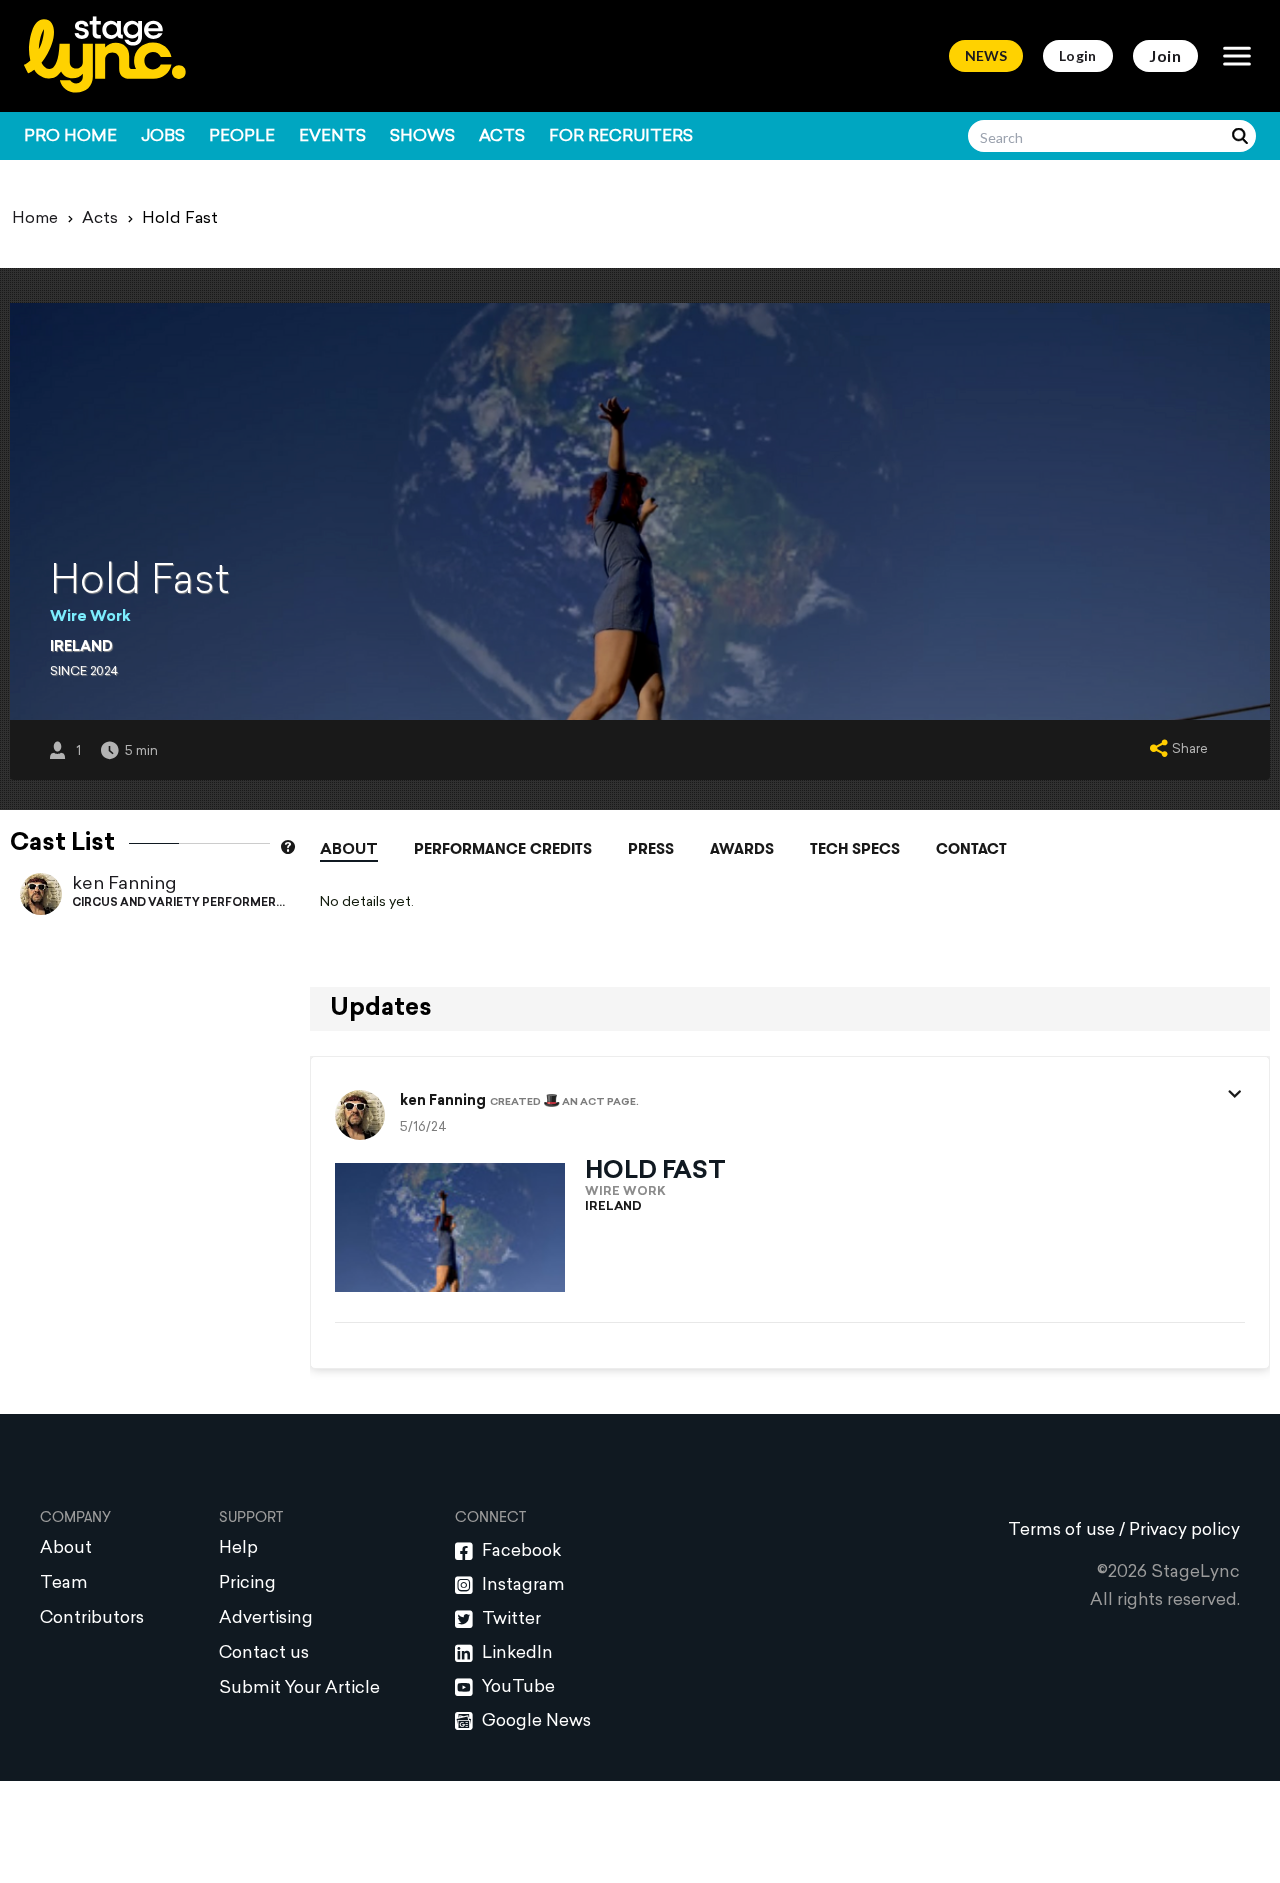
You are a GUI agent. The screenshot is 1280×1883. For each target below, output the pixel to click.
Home (35, 219)
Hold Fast (655, 1172)
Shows (422, 137)
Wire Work (90, 617)
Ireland (81, 647)
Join (1165, 55)
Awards (742, 849)
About (349, 850)
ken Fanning (124, 884)
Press (651, 849)
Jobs (163, 137)
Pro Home (70, 137)
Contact (971, 849)
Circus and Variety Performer (174, 903)
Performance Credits (503, 849)
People (242, 137)
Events (332, 137)
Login (1078, 55)
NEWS (986, 55)
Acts (502, 137)
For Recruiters (621, 137)
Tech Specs (855, 849)
